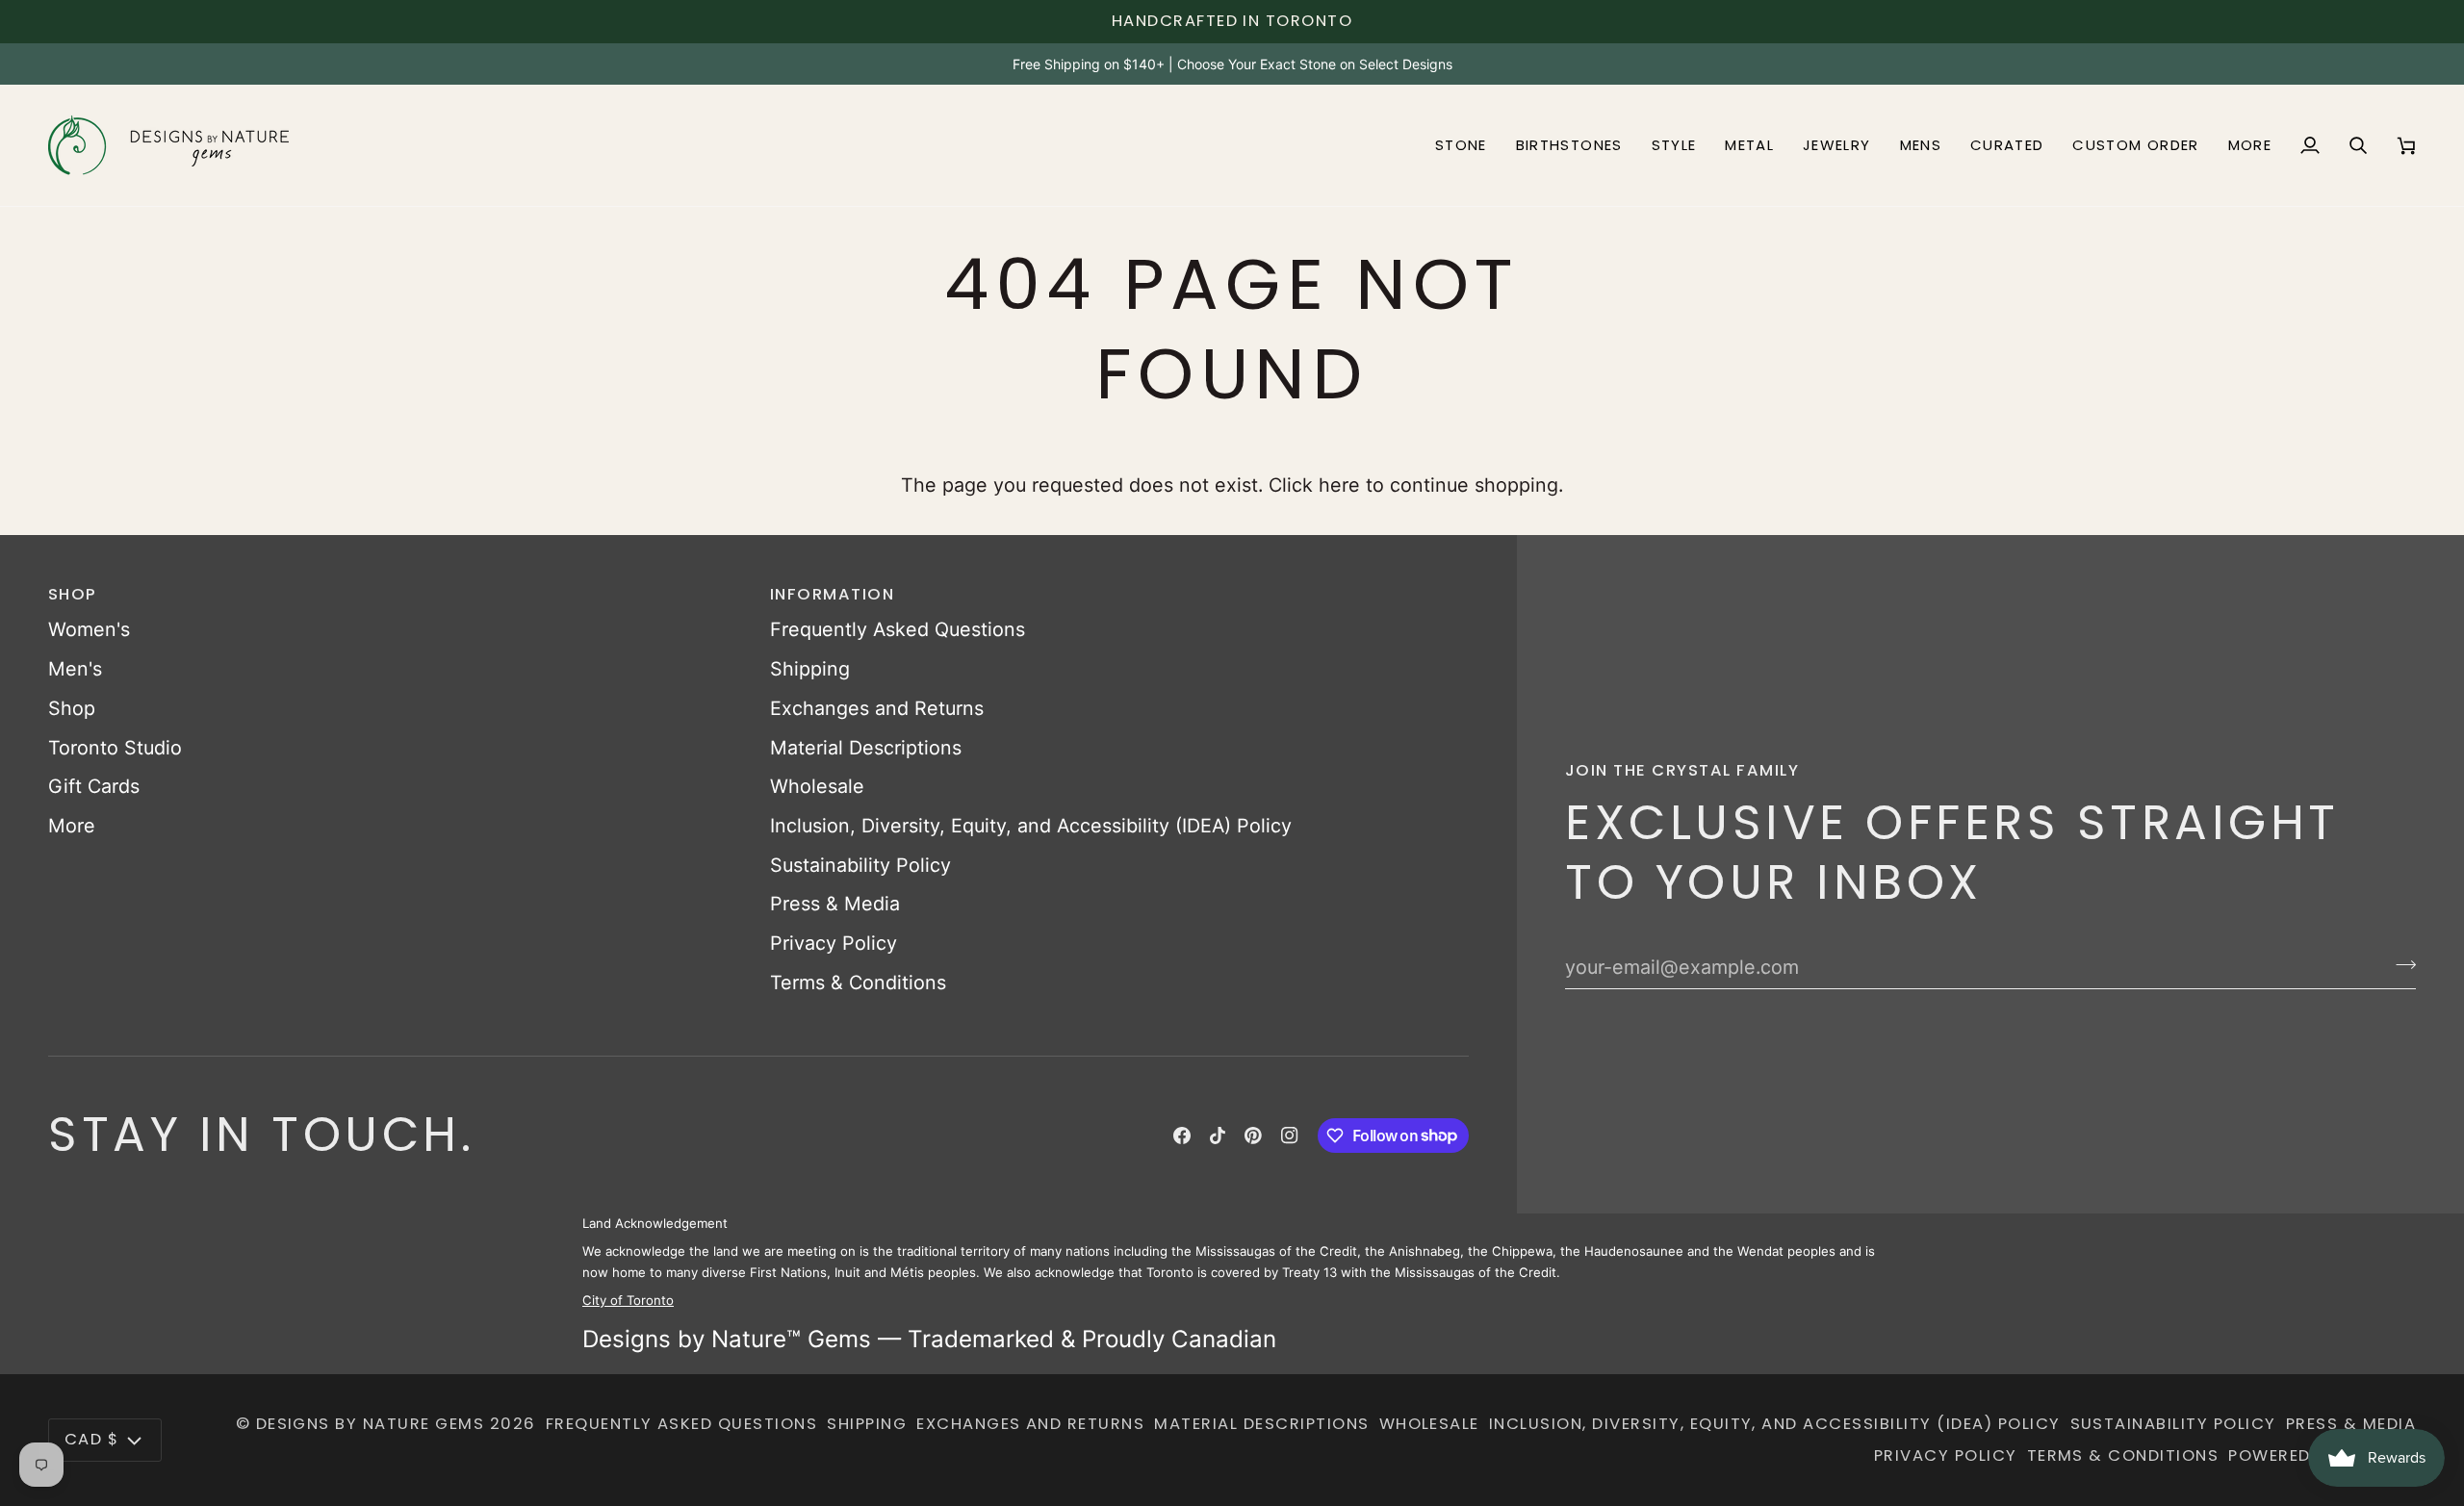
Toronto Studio (115, 748)
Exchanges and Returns (877, 708)
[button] (1461, 145)
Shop (72, 708)
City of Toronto (628, 1300)
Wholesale (817, 786)
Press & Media (835, 904)
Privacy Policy (834, 943)
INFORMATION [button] (832, 594)
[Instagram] (1290, 1136)
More (72, 826)
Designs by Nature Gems (371, 1424)
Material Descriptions (866, 748)
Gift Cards (94, 786)
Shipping (810, 669)
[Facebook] (1182, 1136)
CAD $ (91, 1439)
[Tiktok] (1218, 1136)
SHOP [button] (73, 594)
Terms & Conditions (858, 983)
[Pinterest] (1253, 1136)
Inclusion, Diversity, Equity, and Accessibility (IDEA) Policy (1031, 826)
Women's (89, 629)
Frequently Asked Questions (898, 629)
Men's (75, 669)
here (1339, 485)
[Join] (2400, 964)
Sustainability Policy (860, 865)
